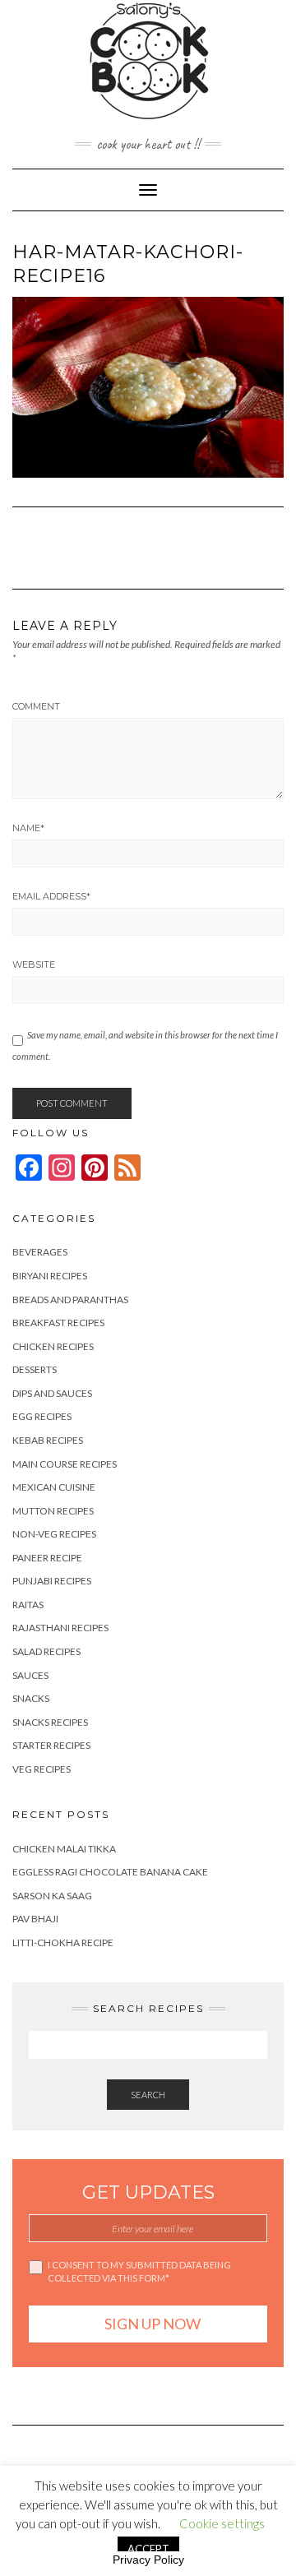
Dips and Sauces (52, 1393)
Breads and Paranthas (70, 1300)
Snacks (31, 1698)
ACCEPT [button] (148, 2549)
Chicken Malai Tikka (64, 1849)
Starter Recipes (51, 1745)
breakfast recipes (58, 1323)
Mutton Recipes (53, 1511)
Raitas (28, 1605)
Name (28, 828)
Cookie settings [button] (222, 2523)
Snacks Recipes (50, 1722)
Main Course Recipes (65, 1464)
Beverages (40, 1252)
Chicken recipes (53, 1346)
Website (34, 964)
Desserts (35, 1369)
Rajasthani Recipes (60, 1628)
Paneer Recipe (47, 1558)
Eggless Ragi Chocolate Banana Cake (110, 1872)
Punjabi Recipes (52, 1581)
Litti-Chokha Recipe (63, 1942)
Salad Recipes (46, 1651)
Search (148, 2095)
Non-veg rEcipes (54, 1534)
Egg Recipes (42, 1416)
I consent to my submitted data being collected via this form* (139, 2271)
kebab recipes (48, 1440)
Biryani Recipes (50, 1276)
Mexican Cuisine (54, 1487)
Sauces (30, 1675)
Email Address (51, 896)
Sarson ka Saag (52, 1896)
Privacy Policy (148, 2560)
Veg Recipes (42, 1769)
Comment (36, 706)
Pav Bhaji (35, 1919)
